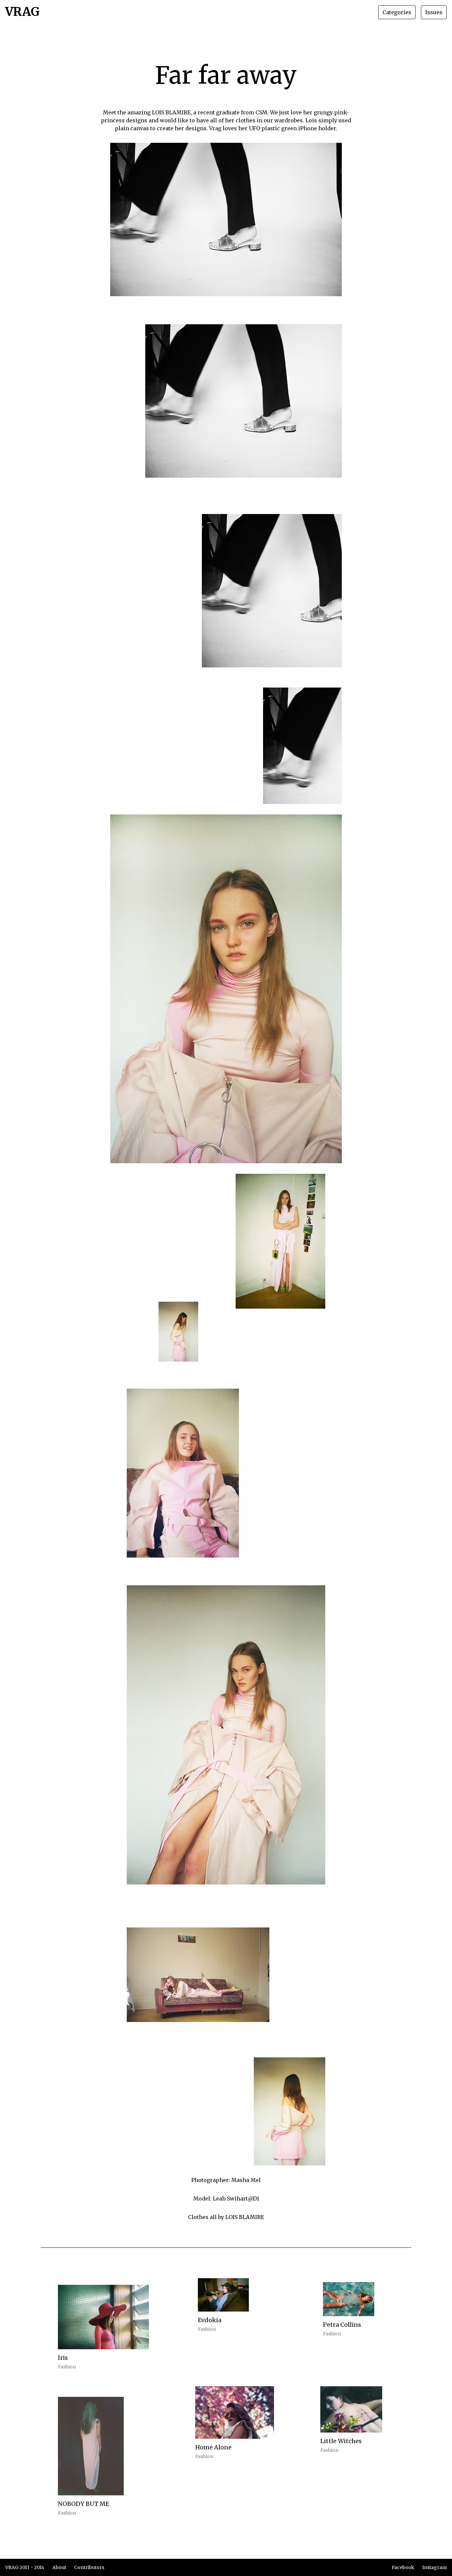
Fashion (67, 2367)
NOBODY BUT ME (84, 2504)
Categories (397, 12)
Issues (434, 12)
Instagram (434, 2567)
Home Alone (213, 2447)
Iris (63, 2358)
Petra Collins (342, 2325)
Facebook (403, 2567)
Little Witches (341, 2441)
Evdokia (210, 2320)
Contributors (89, 2567)
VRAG (23, 12)
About (59, 2567)
